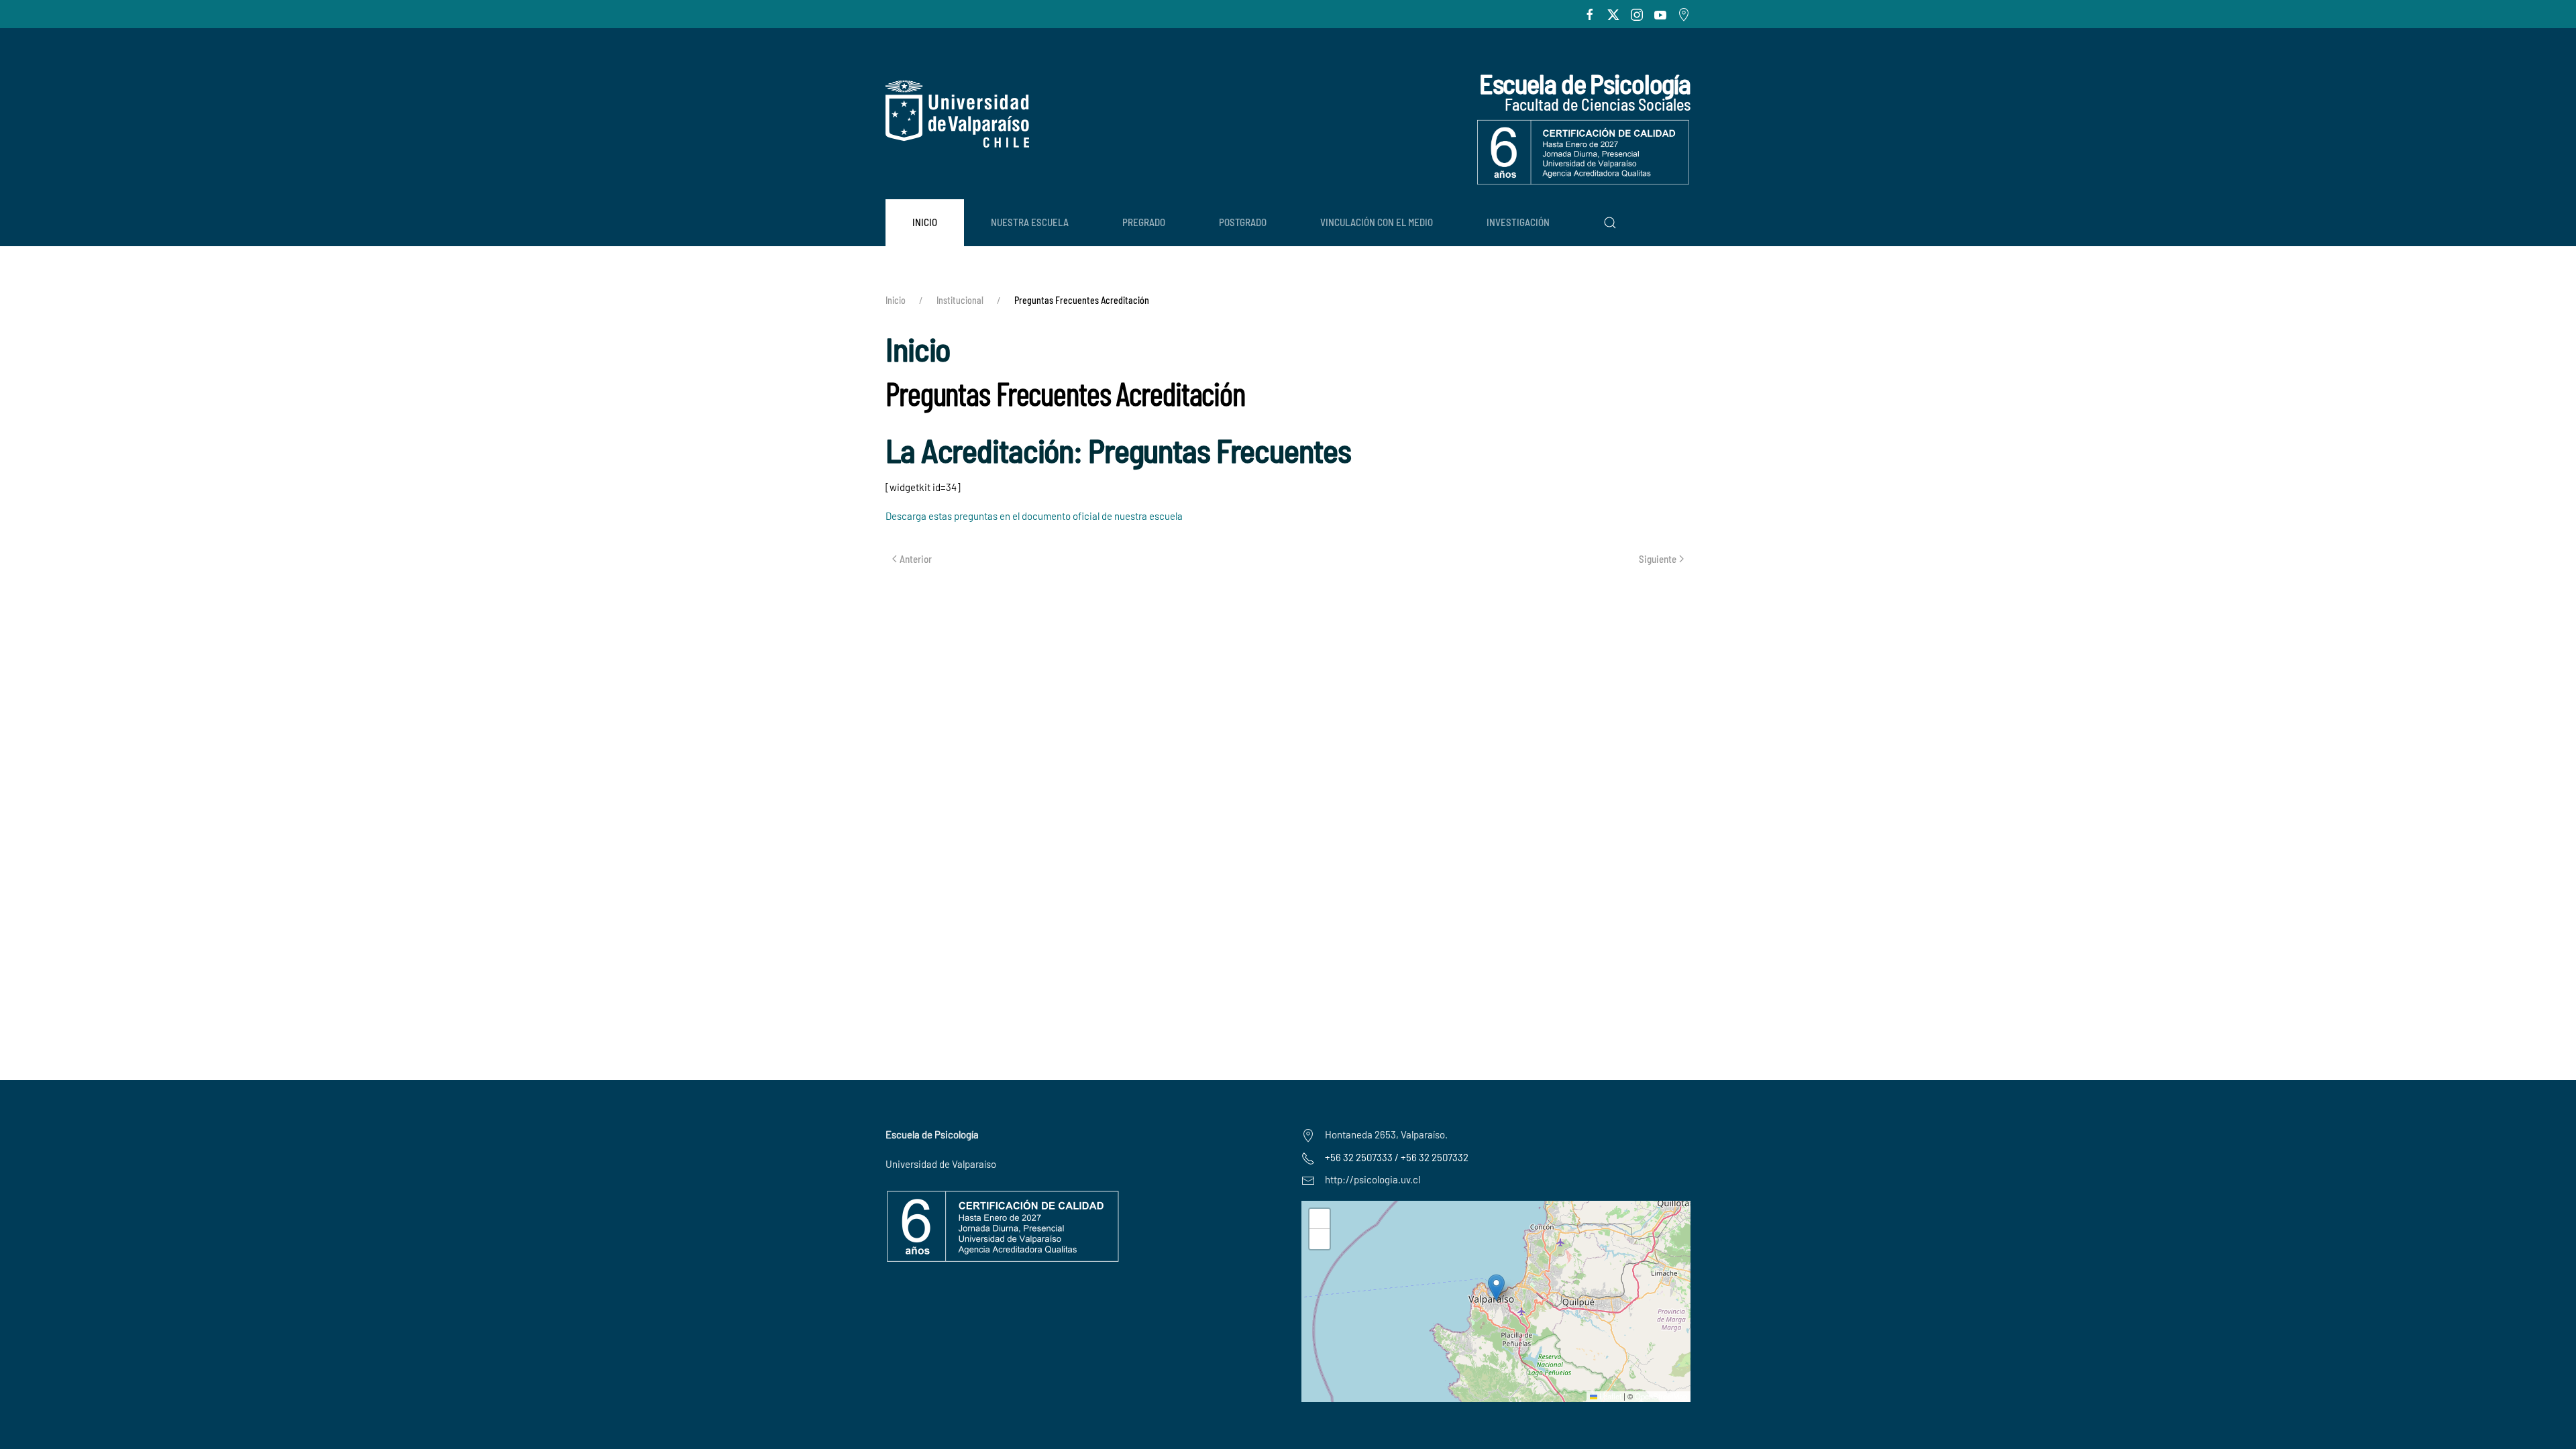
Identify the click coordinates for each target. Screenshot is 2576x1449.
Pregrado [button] (1144, 222)
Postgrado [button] (1243, 222)
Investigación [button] (1518, 222)
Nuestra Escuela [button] (1030, 222)
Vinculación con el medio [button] (1377, 222)
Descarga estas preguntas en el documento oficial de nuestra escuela (1034, 516)
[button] (1610, 223)
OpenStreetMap (1661, 1396)
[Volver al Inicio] (957, 114)
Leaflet (1609, 1396)
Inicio (925, 222)
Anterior (916, 559)
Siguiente (1658, 559)
